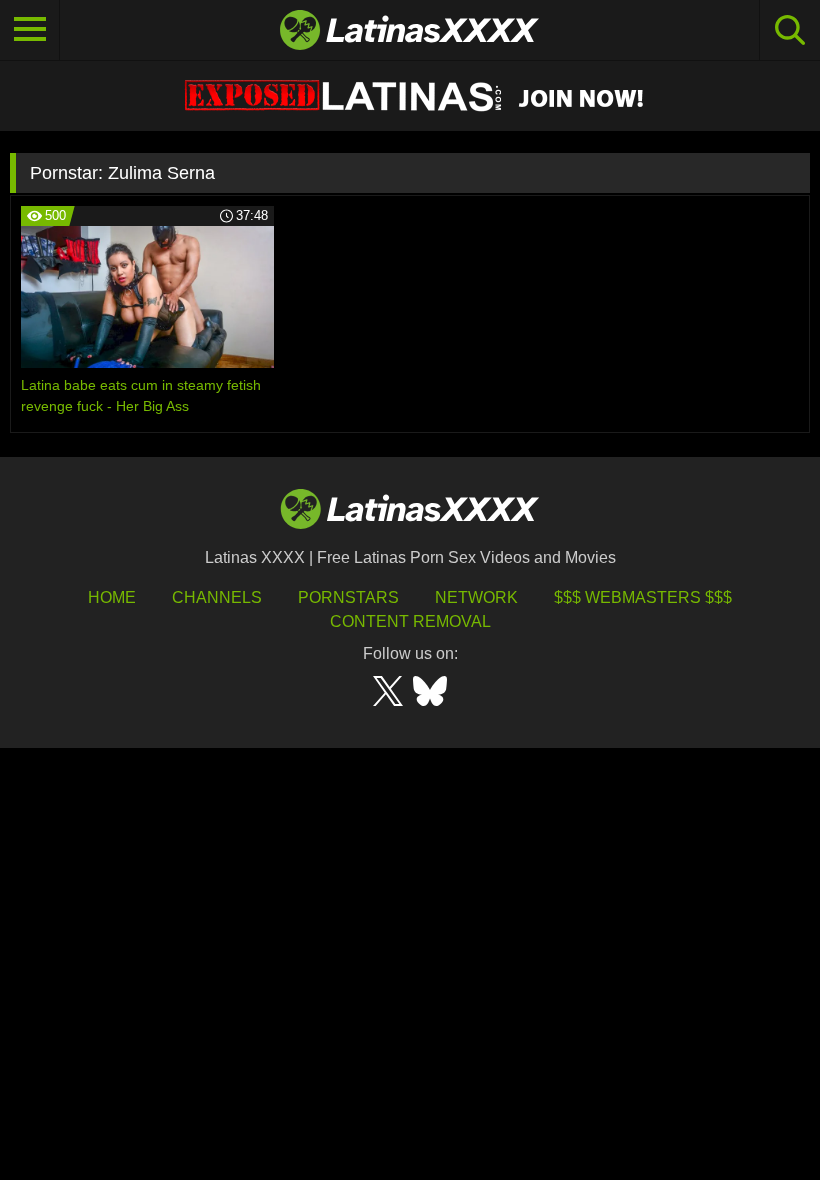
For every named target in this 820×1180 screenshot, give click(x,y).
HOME (112, 597)
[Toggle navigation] (30, 30)
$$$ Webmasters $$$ (643, 597)
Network (476, 597)
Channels (217, 597)
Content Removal (410, 621)
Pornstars (348, 597)
